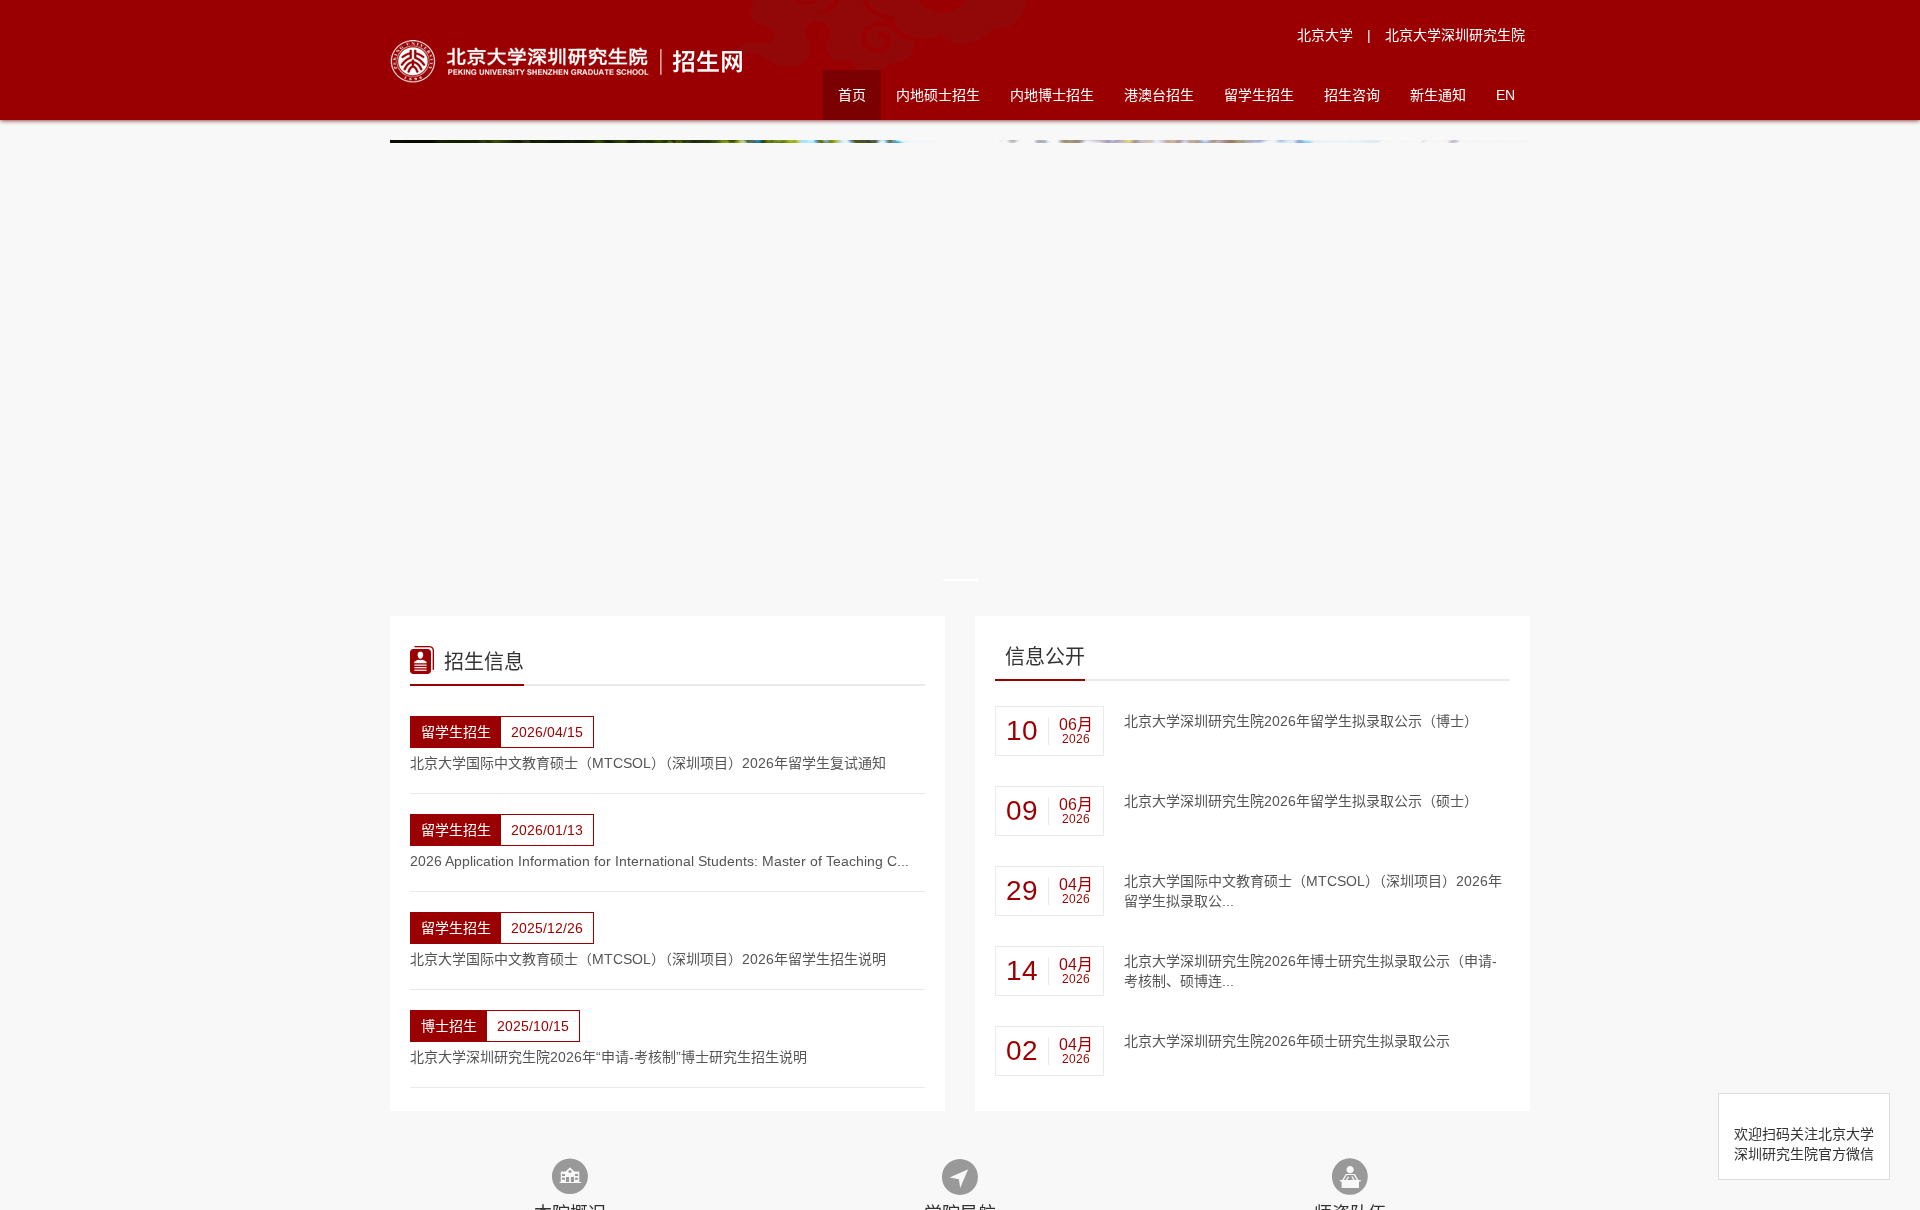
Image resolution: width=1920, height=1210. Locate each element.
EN (1505, 95)
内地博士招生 (1052, 95)
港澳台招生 (1159, 95)
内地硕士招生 (938, 95)
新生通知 (1438, 95)
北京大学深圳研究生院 (1455, 35)
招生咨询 (1352, 95)
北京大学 (1325, 35)
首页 (852, 95)
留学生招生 (1259, 95)
